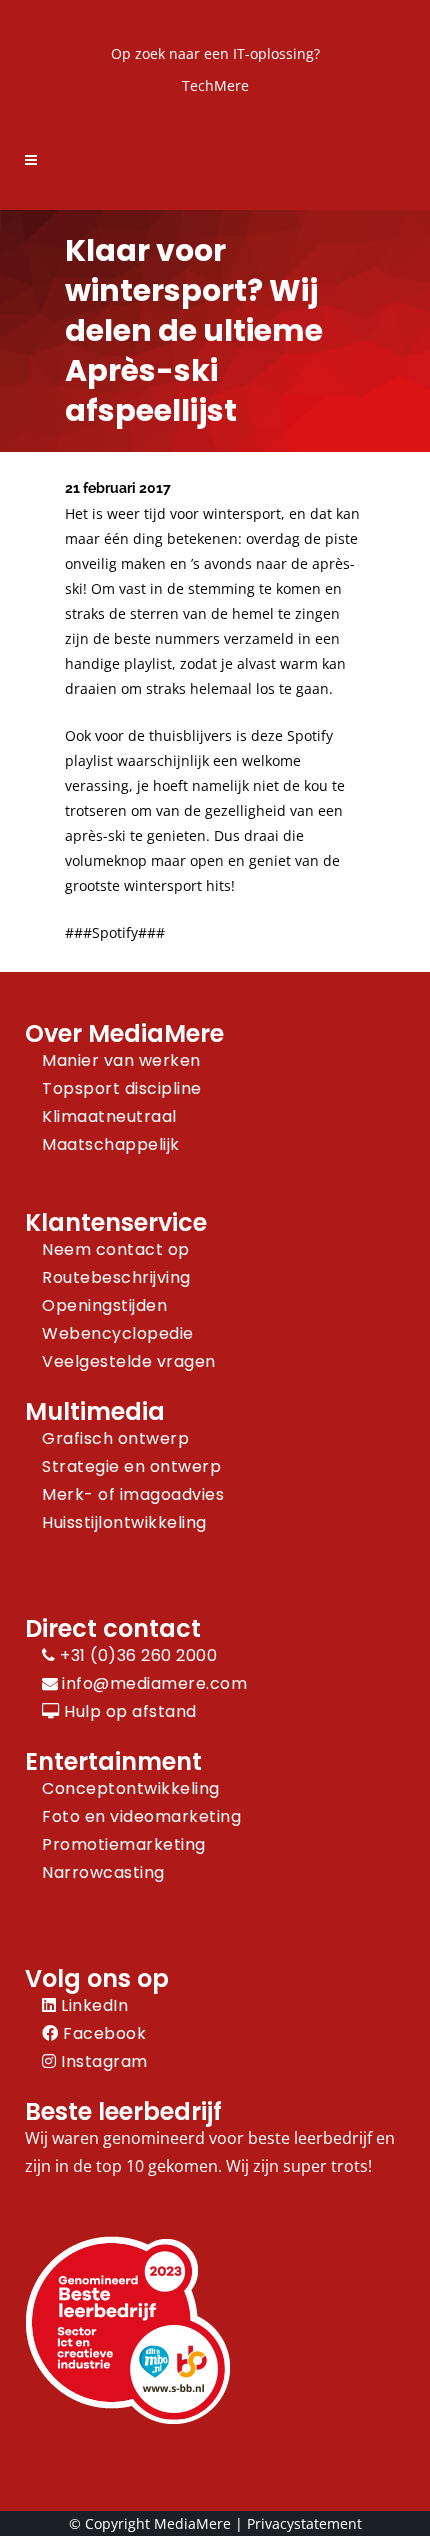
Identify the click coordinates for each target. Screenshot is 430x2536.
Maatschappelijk (111, 1144)
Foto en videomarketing (141, 1816)
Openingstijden (104, 1305)
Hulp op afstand (128, 1711)
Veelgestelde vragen (129, 1361)
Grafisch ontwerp (115, 1438)
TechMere (215, 85)
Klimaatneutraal (109, 1116)
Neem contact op (116, 1249)
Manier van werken (121, 1060)
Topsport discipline (122, 1088)
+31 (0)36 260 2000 (136, 1655)
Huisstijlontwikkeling (124, 1522)
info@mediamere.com (154, 1683)
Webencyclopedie (118, 1333)
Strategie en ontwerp (131, 1466)
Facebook (102, 2033)
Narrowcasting (103, 1872)
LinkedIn (92, 2005)
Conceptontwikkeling (131, 1788)
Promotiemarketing (124, 1844)
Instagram (102, 2061)
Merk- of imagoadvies (133, 1494)
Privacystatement (304, 2523)
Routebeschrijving (116, 1277)
